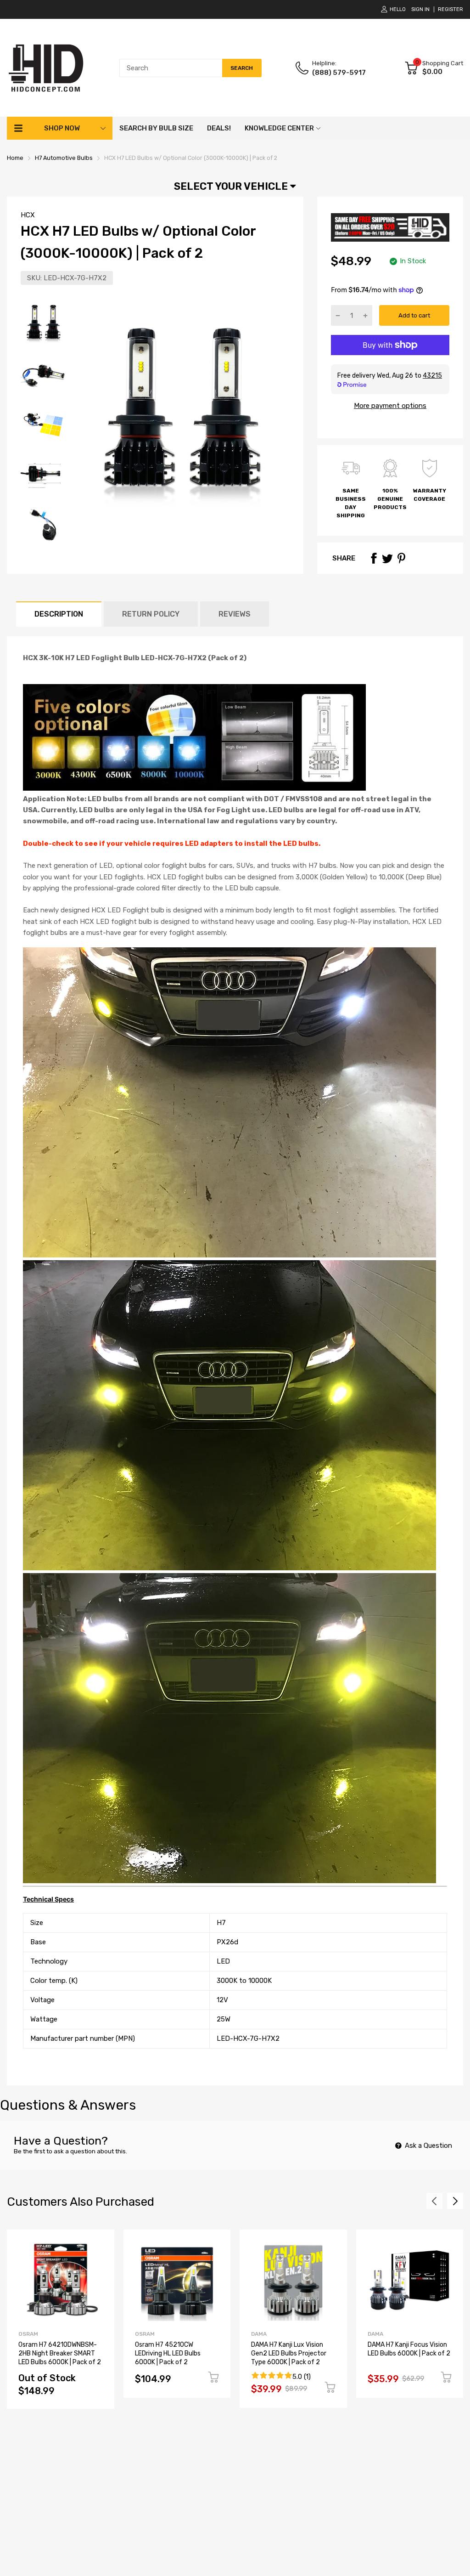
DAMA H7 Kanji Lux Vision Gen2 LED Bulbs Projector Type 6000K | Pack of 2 (289, 2353)
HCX (28, 215)
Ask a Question (428, 2146)
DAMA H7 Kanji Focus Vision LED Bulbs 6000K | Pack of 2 (409, 2349)
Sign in (420, 9)
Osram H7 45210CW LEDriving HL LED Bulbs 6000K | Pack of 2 (168, 2353)
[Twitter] (387, 558)
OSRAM (28, 2334)
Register (450, 9)
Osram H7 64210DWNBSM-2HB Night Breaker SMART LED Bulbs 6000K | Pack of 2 (60, 2353)
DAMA (259, 2334)
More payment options (390, 406)
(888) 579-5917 (339, 73)
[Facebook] (374, 558)
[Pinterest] (401, 558)
